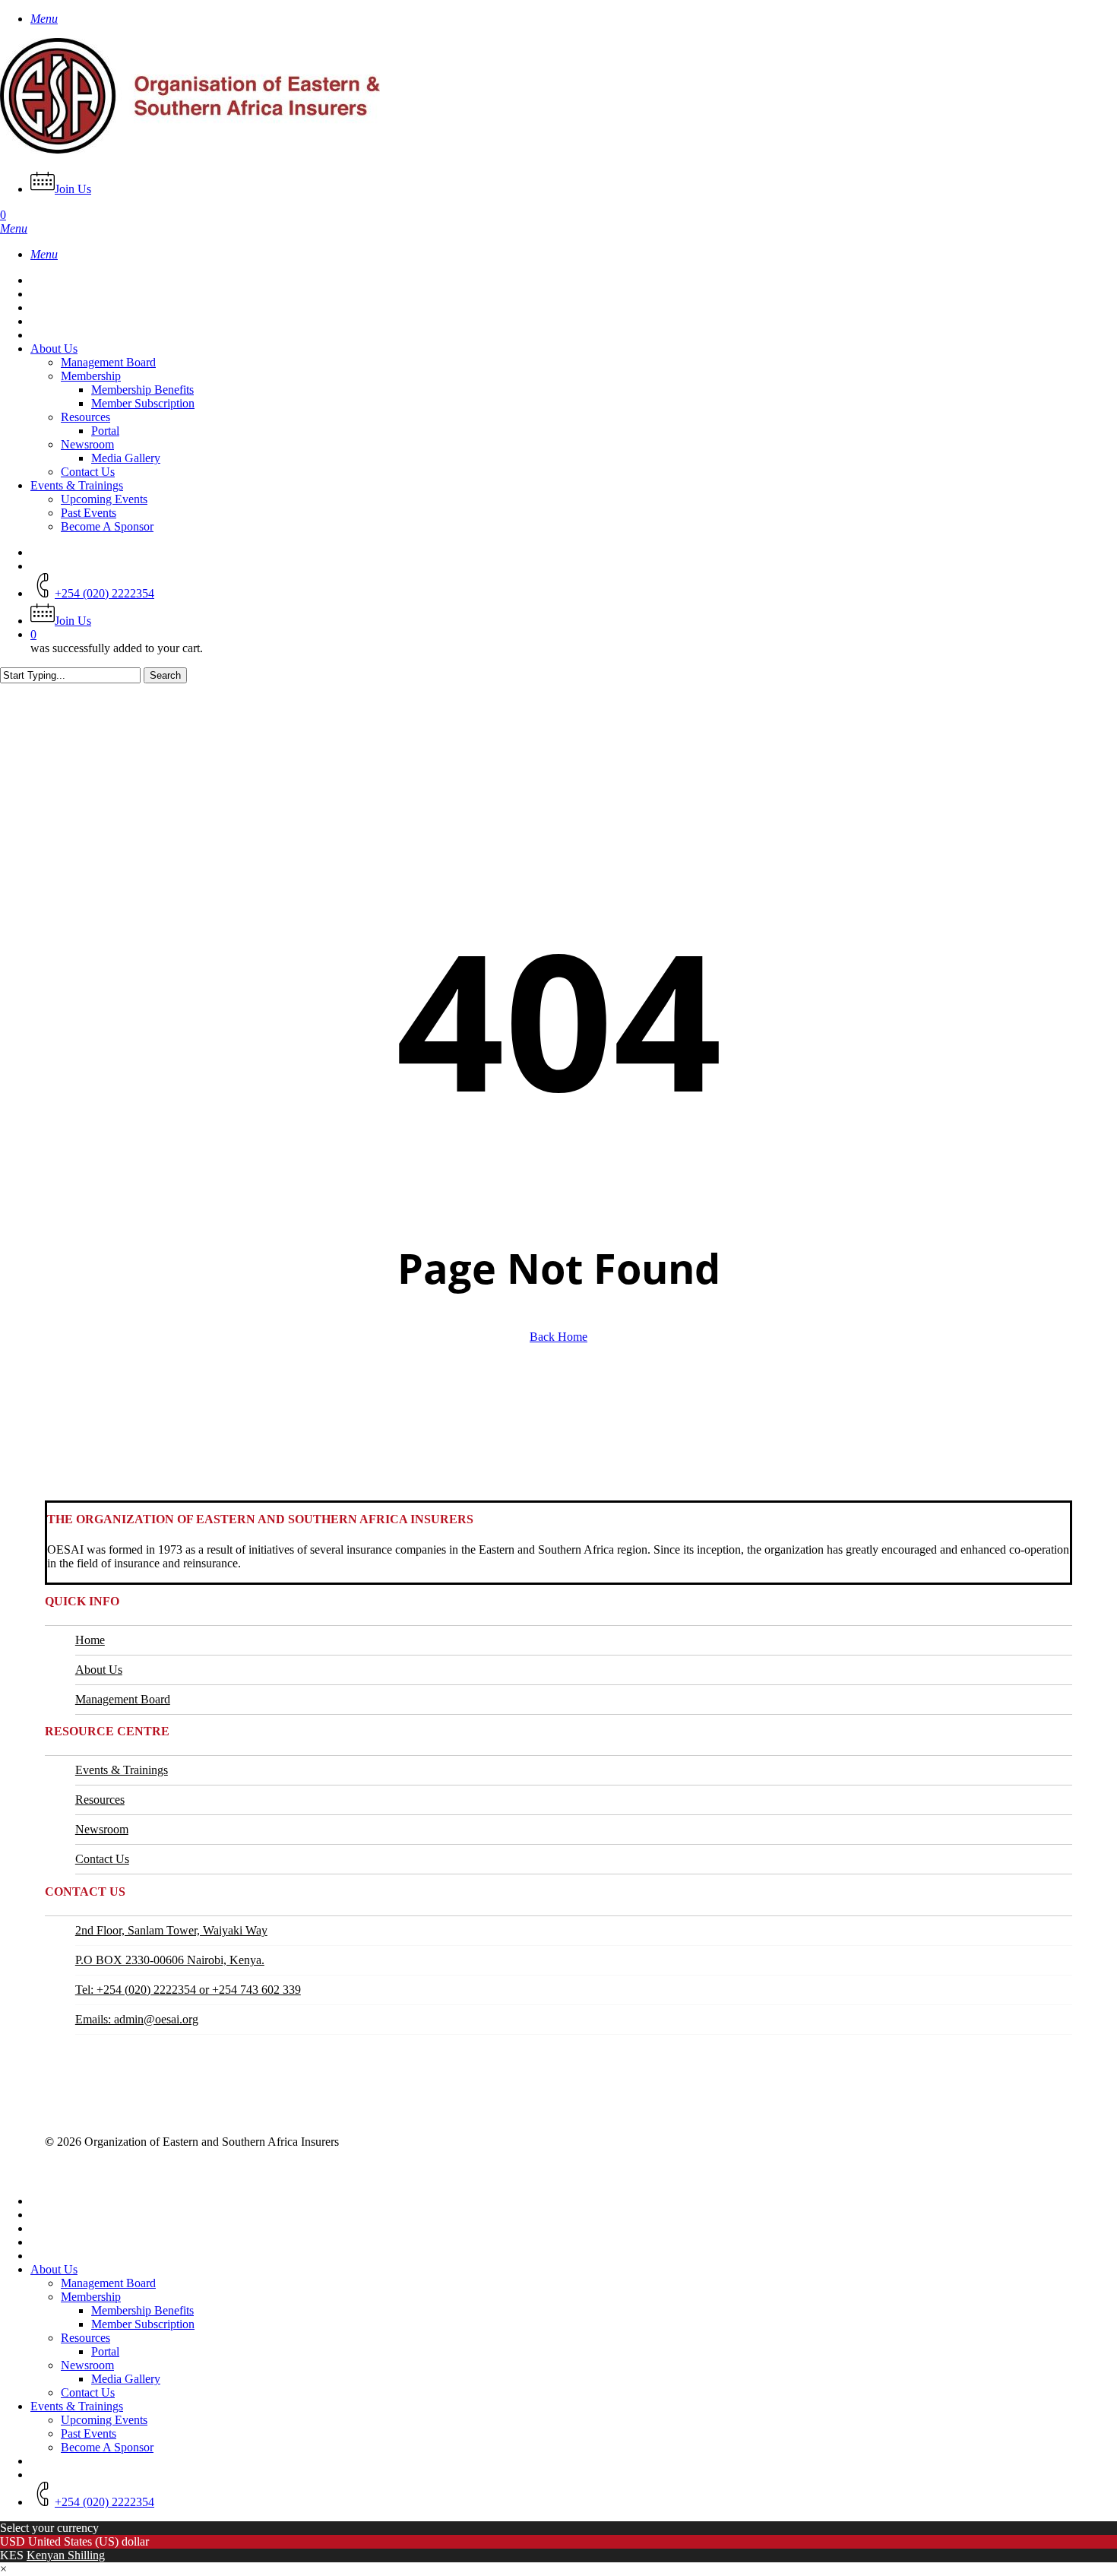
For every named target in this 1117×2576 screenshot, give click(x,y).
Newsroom (102, 1829)
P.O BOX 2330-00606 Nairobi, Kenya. (170, 1960)
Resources (100, 1800)
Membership (91, 2297)
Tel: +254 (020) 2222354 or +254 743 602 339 (188, 1990)
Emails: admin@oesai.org (137, 2019)
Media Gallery (126, 2379)
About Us (99, 1670)
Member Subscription (143, 2324)
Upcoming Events (104, 2420)
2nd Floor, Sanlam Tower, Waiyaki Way (171, 1930)
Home (90, 1640)
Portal (105, 2351)
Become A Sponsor (107, 2447)
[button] (44, 19)
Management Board (123, 1699)
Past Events (89, 2433)
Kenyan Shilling (66, 2555)
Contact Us (102, 1859)
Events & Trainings (122, 1770)
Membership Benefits (142, 2310)
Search (165, 675)
